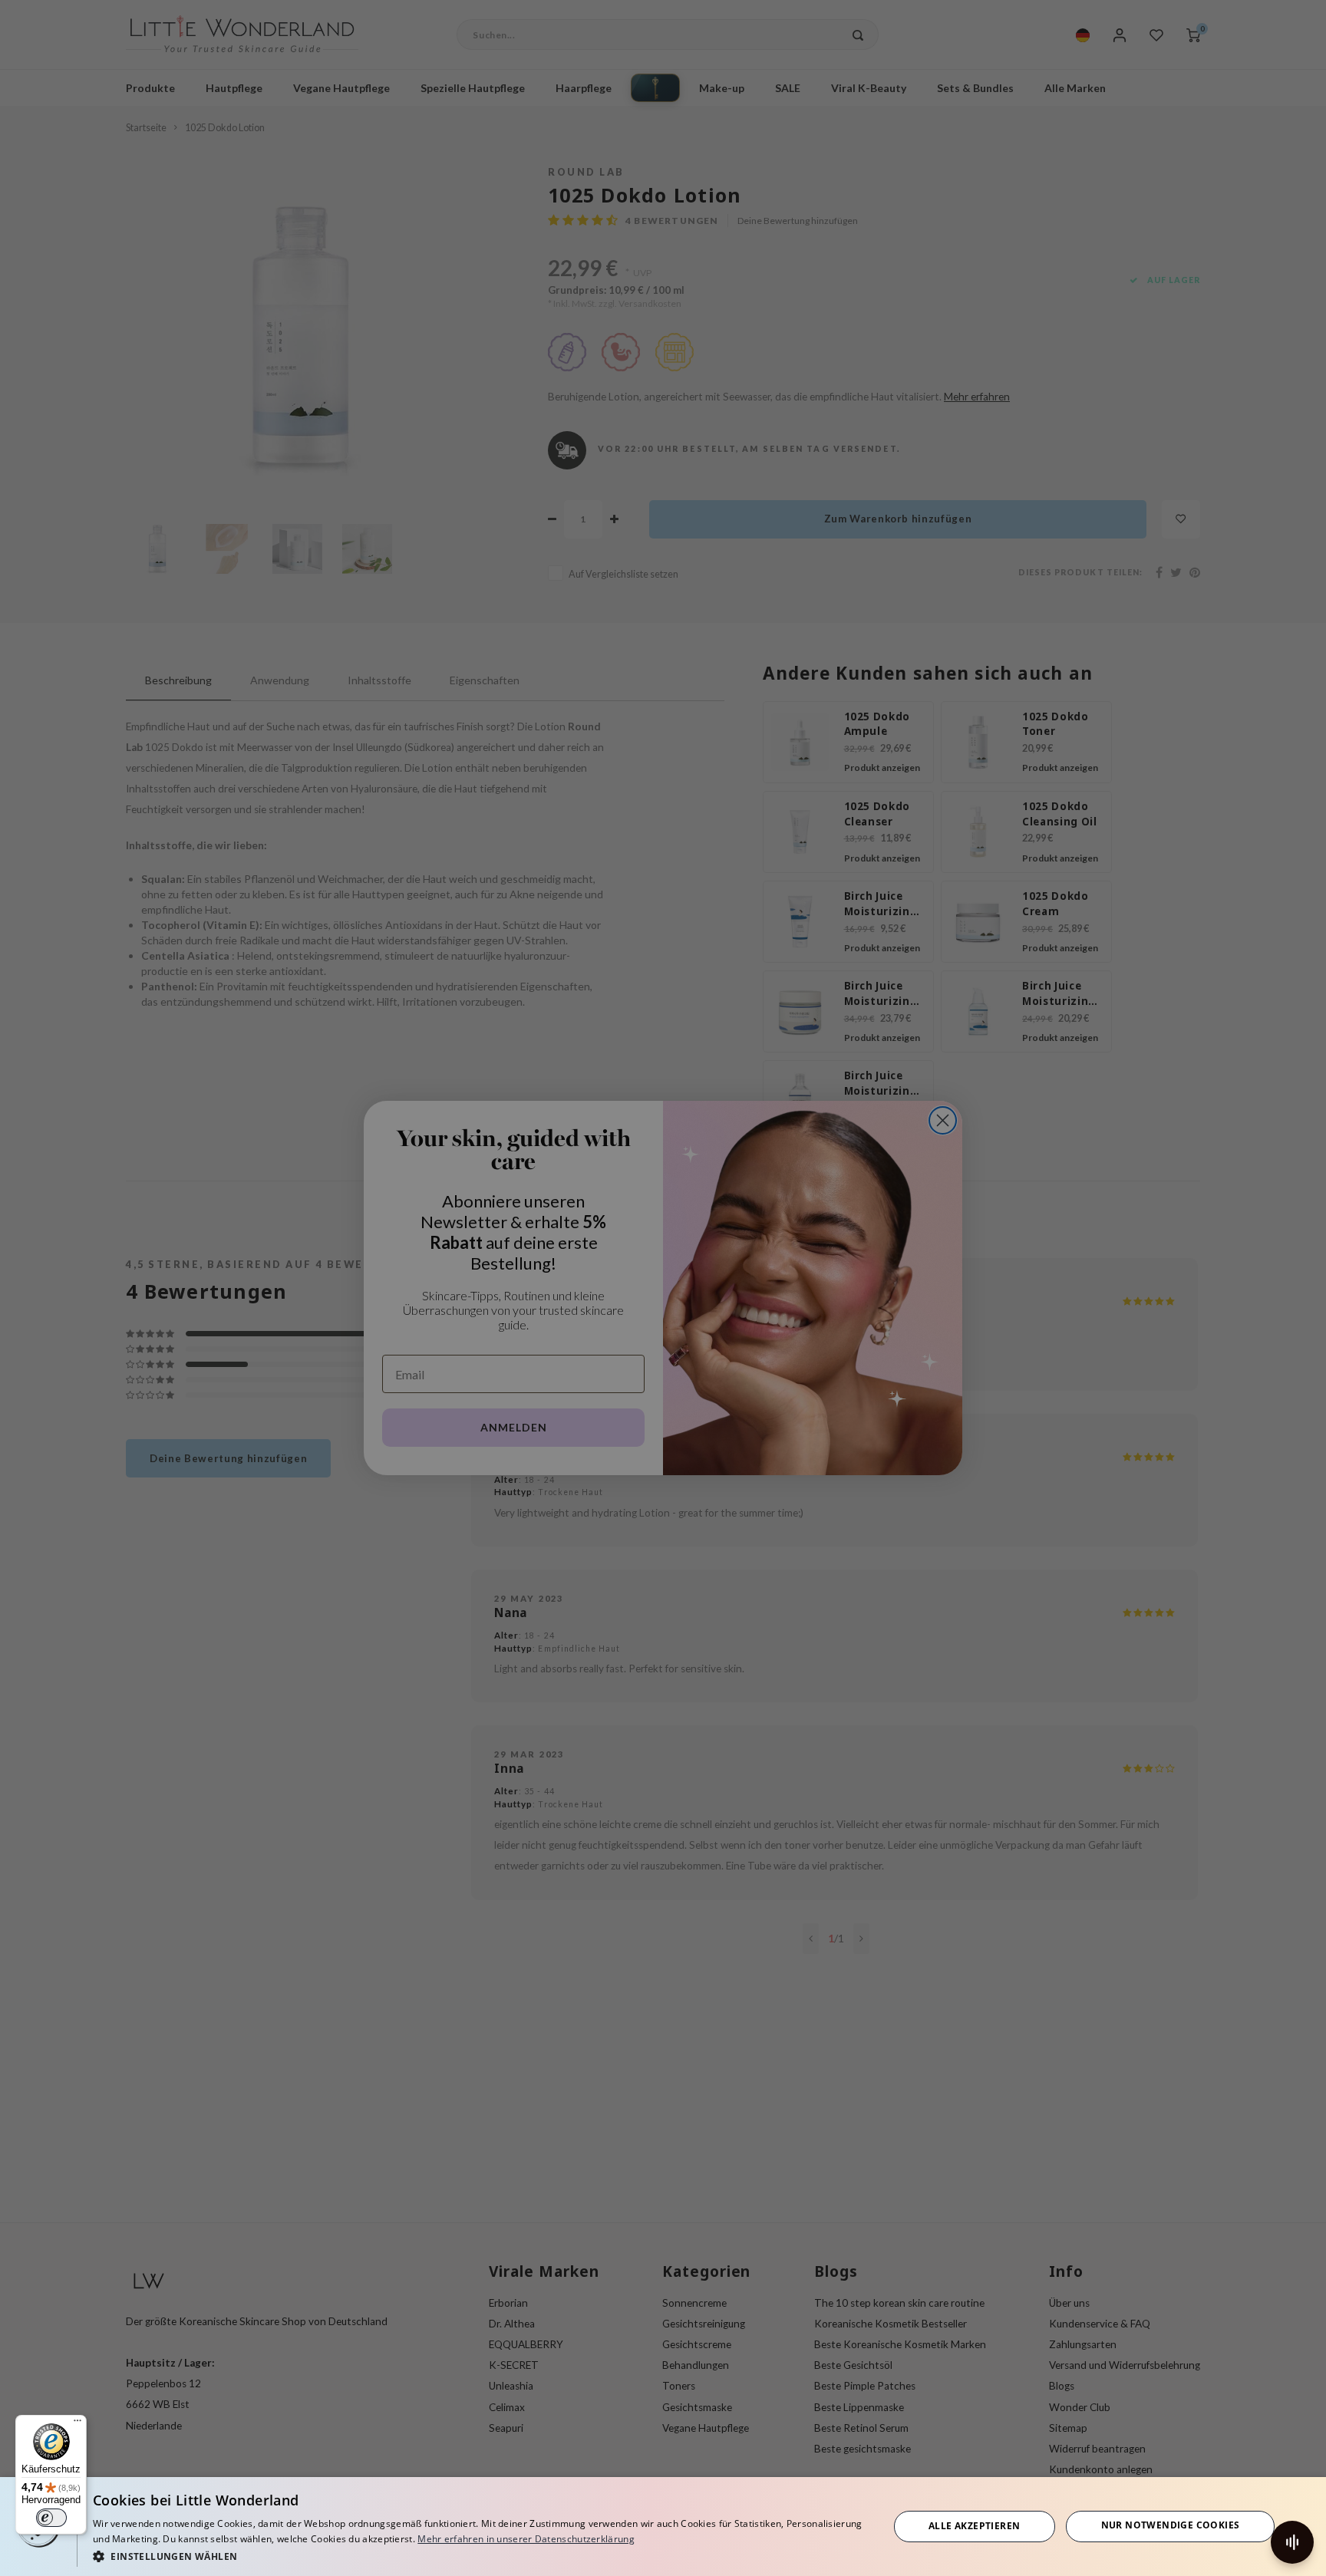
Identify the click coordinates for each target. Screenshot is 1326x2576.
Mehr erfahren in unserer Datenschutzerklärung (526, 2539)
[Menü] (78, 2424)
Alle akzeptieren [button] (974, 2526)
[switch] (51, 2518)
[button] (479, 2556)
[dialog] (663, 2527)
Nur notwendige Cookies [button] (1171, 2525)
